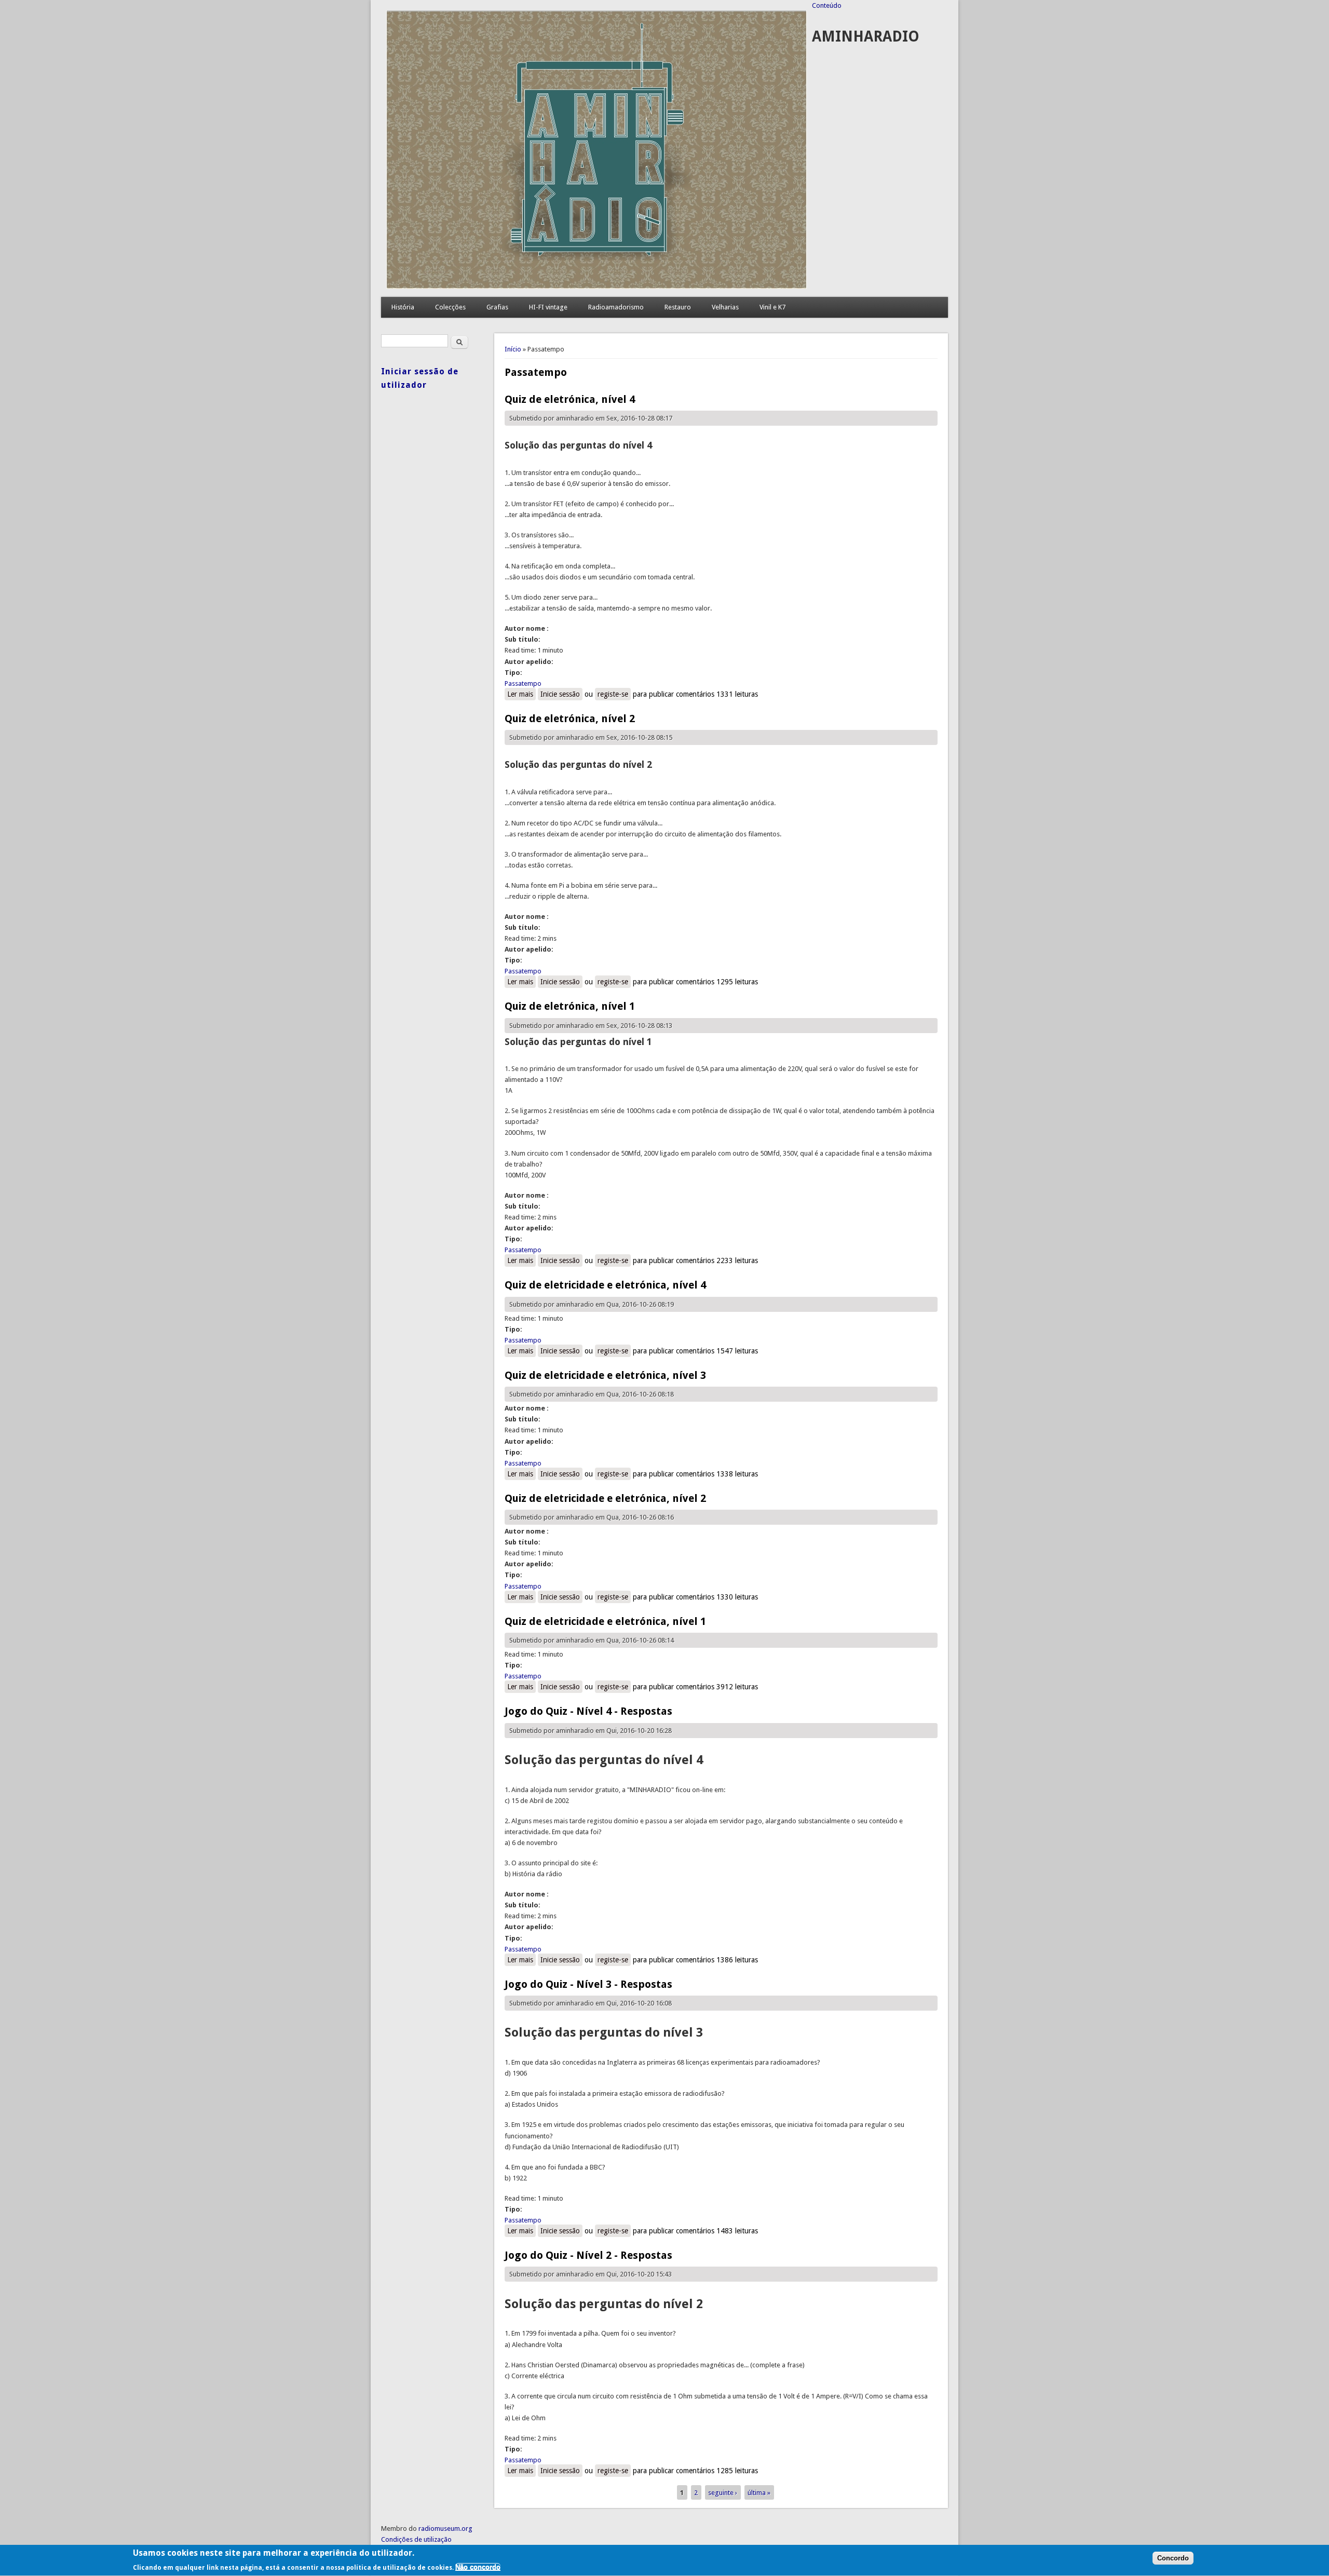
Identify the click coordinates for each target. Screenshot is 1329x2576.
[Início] (596, 286)
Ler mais (521, 694)
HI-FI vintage (548, 307)
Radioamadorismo (616, 307)
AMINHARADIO (866, 37)
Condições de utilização (416, 2539)
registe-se (613, 694)
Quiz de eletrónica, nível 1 (570, 1006)
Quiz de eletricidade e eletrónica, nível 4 (605, 1285)
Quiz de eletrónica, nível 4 (570, 399)
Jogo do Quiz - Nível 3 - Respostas (588, 1984)
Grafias (497, 307)
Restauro (678, 307)
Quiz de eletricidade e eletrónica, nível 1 (605, 1621)
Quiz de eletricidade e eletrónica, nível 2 (605, 1498)
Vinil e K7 (772, 307)
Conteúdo (827, 5)
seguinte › (723, 2492)
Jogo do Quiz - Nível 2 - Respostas (588, 2255)
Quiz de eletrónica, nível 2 (570, 718)
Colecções (450, 307)
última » (759, 2492)
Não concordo (478, 2567)
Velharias (725, 307)
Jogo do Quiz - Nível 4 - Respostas (588, 1711)
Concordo (1173, 2559)
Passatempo (523, 683)
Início (513, 349)
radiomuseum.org (445, 2528)
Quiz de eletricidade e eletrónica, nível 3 (605, 1375)
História (403, 307)
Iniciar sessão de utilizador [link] (420, 378)
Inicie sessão (560, 694)
